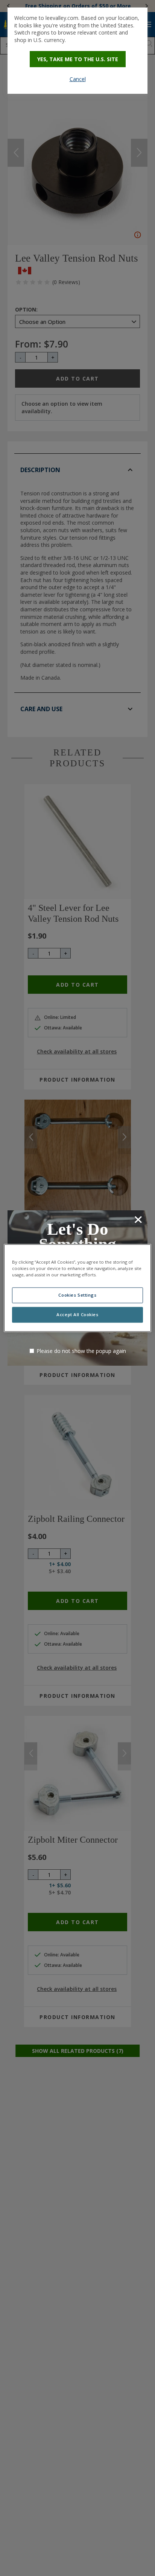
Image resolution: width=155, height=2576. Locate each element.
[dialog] (77, 51)
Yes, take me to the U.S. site (78, 59)
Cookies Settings (77, 1295)
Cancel (78, 79)
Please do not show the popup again (81, 1351)
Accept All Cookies (77, 1315)
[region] (77, 1288)
